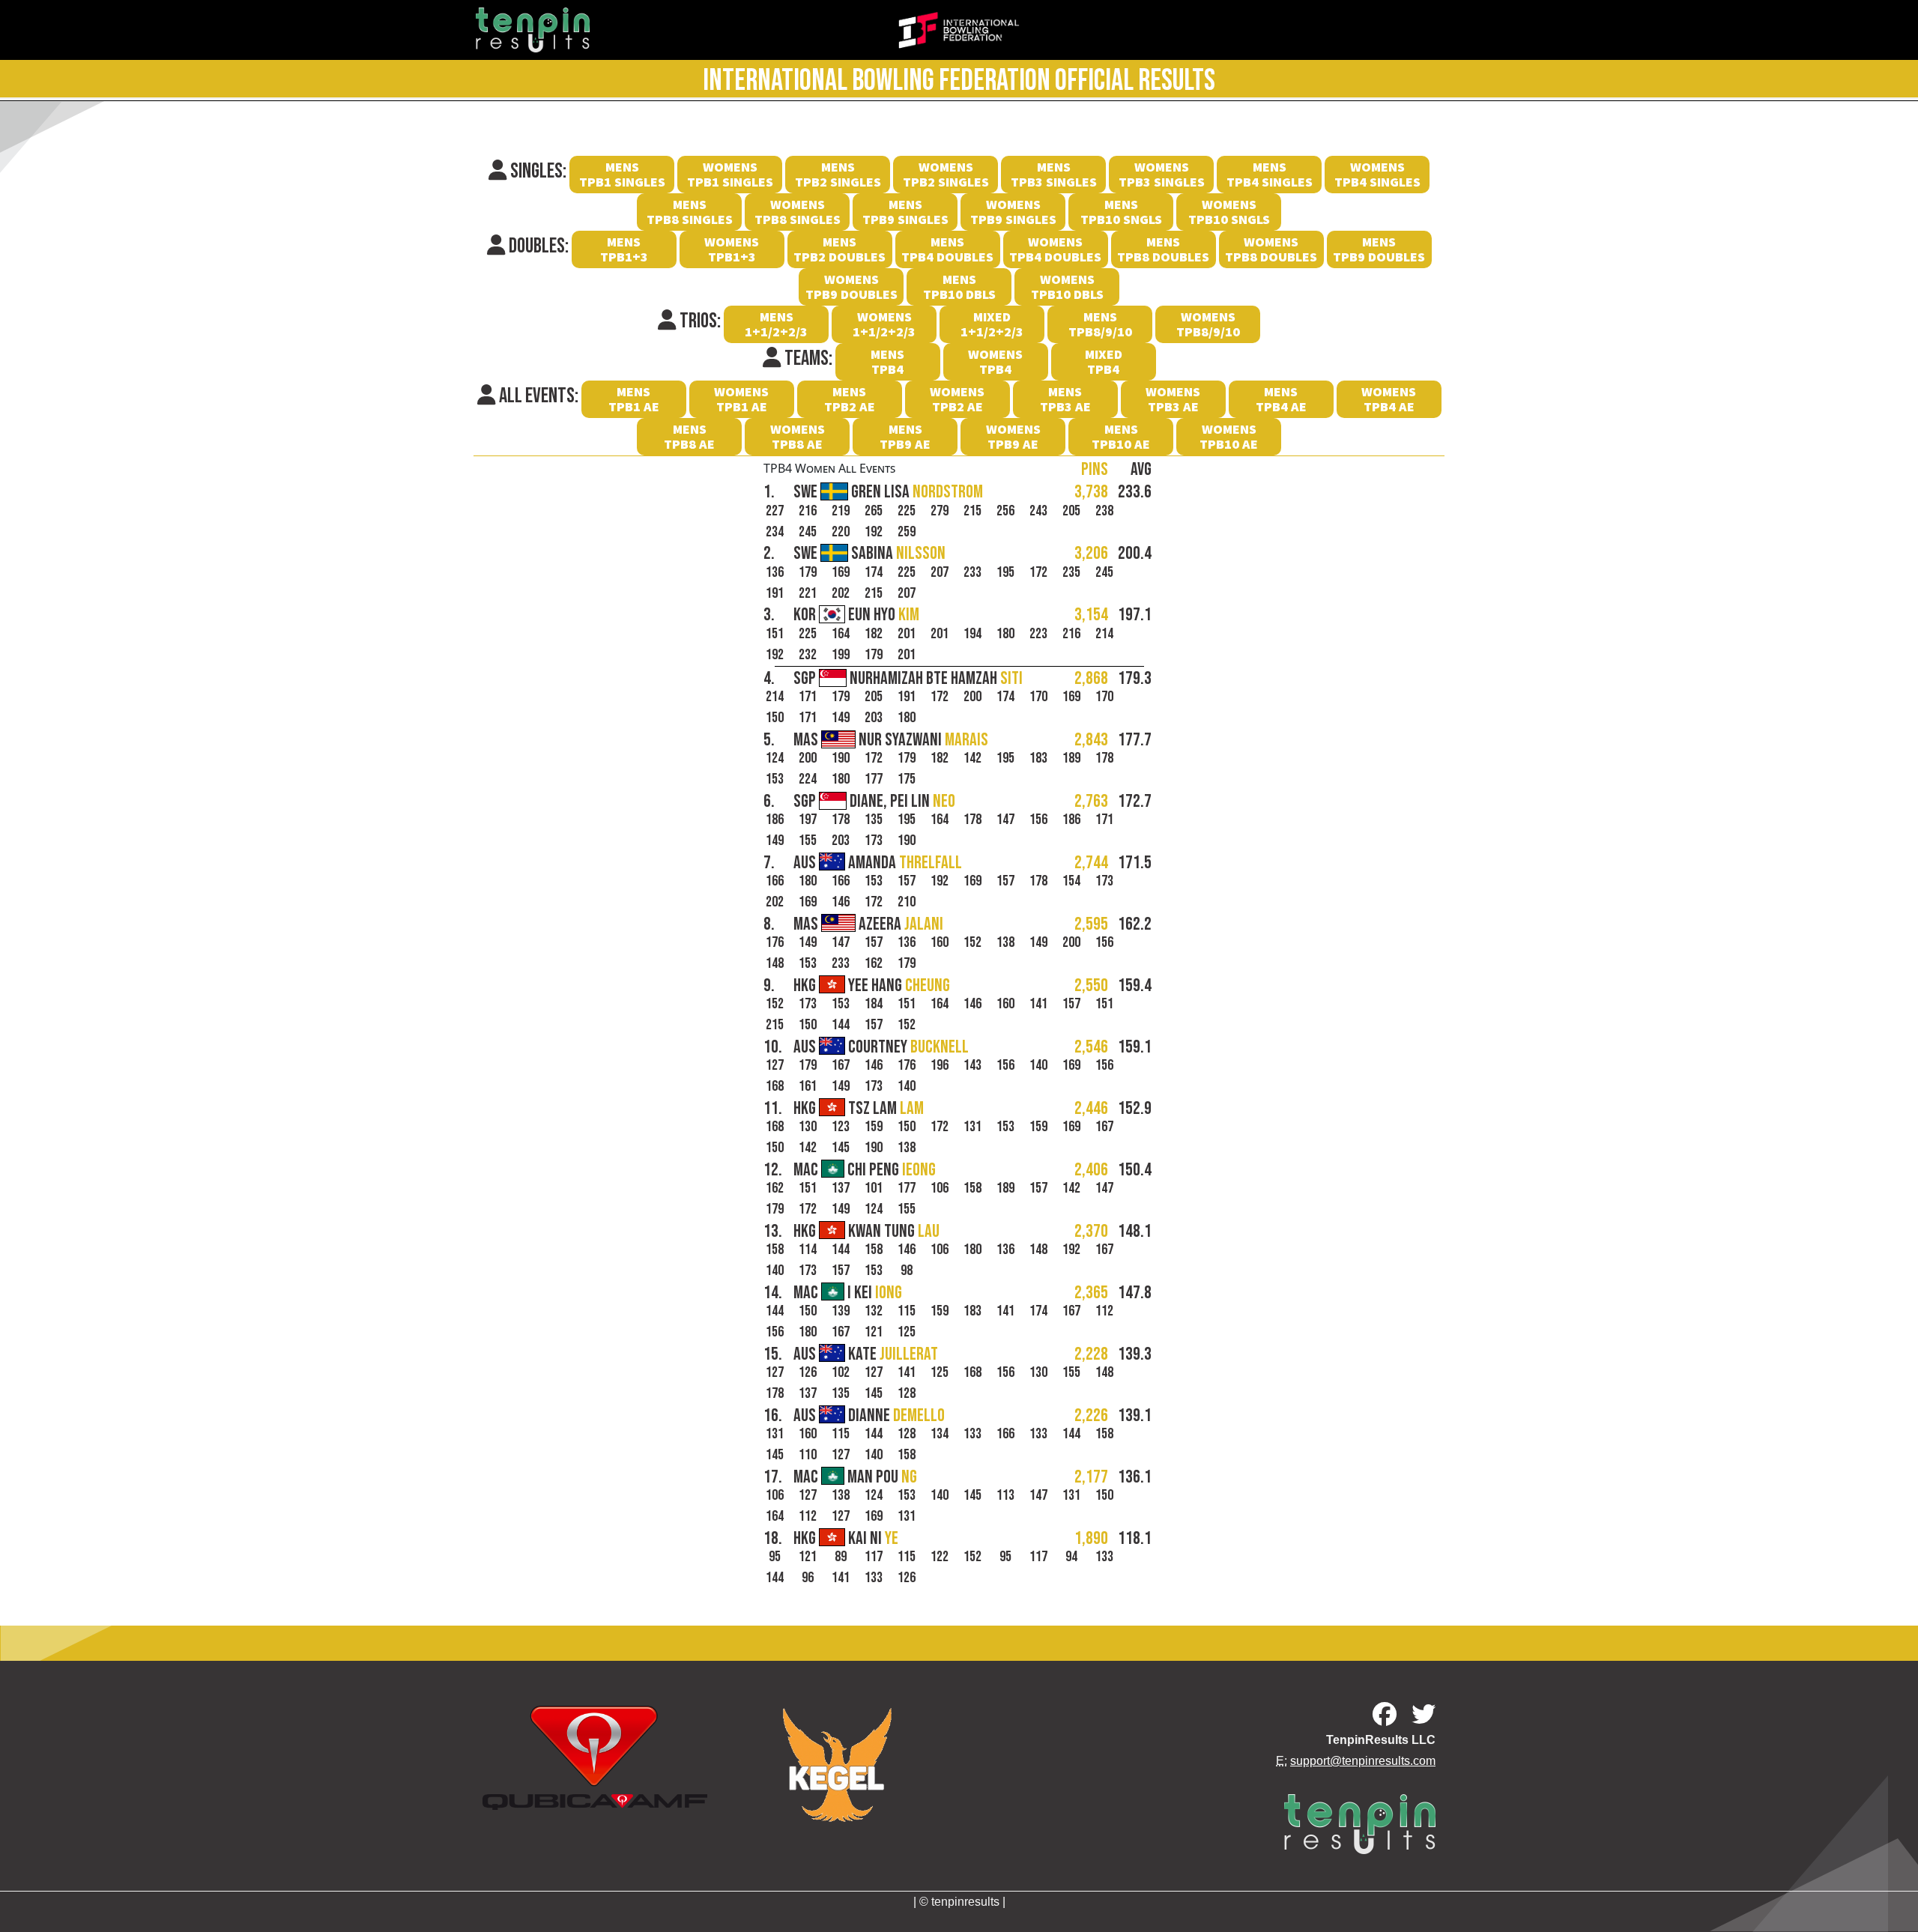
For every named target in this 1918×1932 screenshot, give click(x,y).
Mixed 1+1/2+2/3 (992, 324)
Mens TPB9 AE (905, 436)
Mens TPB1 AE (634, 399)
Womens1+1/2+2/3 (884, 324)
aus (878, 863)
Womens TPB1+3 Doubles (732, 251)
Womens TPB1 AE (741, 399)
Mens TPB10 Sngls (1121, 212)
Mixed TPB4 (1104, 361)
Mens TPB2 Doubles (839, 249)
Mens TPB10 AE (1121, 436)
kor (856, 615)
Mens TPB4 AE (1281, 399)
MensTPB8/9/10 (1100, 324)
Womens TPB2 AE (957, 399)
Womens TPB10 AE (1229, 436)
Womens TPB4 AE (1389, 399)
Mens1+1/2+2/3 (776, 324)
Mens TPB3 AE (1065, 399)
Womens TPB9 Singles (1013, 212)
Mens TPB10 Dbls (959, 287)
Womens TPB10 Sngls (1229, 212)
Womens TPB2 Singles (946, 174)
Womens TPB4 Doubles (1055, 249)
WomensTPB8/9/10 (1208, 324)
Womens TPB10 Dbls (1067, 287)
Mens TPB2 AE (850, 399)
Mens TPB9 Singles (905, 212)
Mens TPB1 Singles (622, 174)
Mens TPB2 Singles (838, 174)
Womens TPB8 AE (798, 436)
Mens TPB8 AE (689, 436)
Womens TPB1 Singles (730, 174)
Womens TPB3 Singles (1162, 174)
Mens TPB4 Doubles (947, 249)
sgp (908, 679)
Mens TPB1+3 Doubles (624, 251)
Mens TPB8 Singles (690, 212)
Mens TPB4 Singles (1270, 174)
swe (888, 492)
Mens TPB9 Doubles (1379, 249)
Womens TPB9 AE (1013, 436)
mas (891, 740)
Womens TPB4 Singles (1377, 174)
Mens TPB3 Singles (1054, 174)
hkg (872, 986)
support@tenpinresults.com (1363, 1761)
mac (865, 1170)
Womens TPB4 (995, 361)
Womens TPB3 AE (1173, 399)
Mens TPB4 (887, 361)
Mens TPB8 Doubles (1163, 249)
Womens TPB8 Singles (798, 212)
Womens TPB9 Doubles (851, 287)
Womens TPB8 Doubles (1271, 249)
